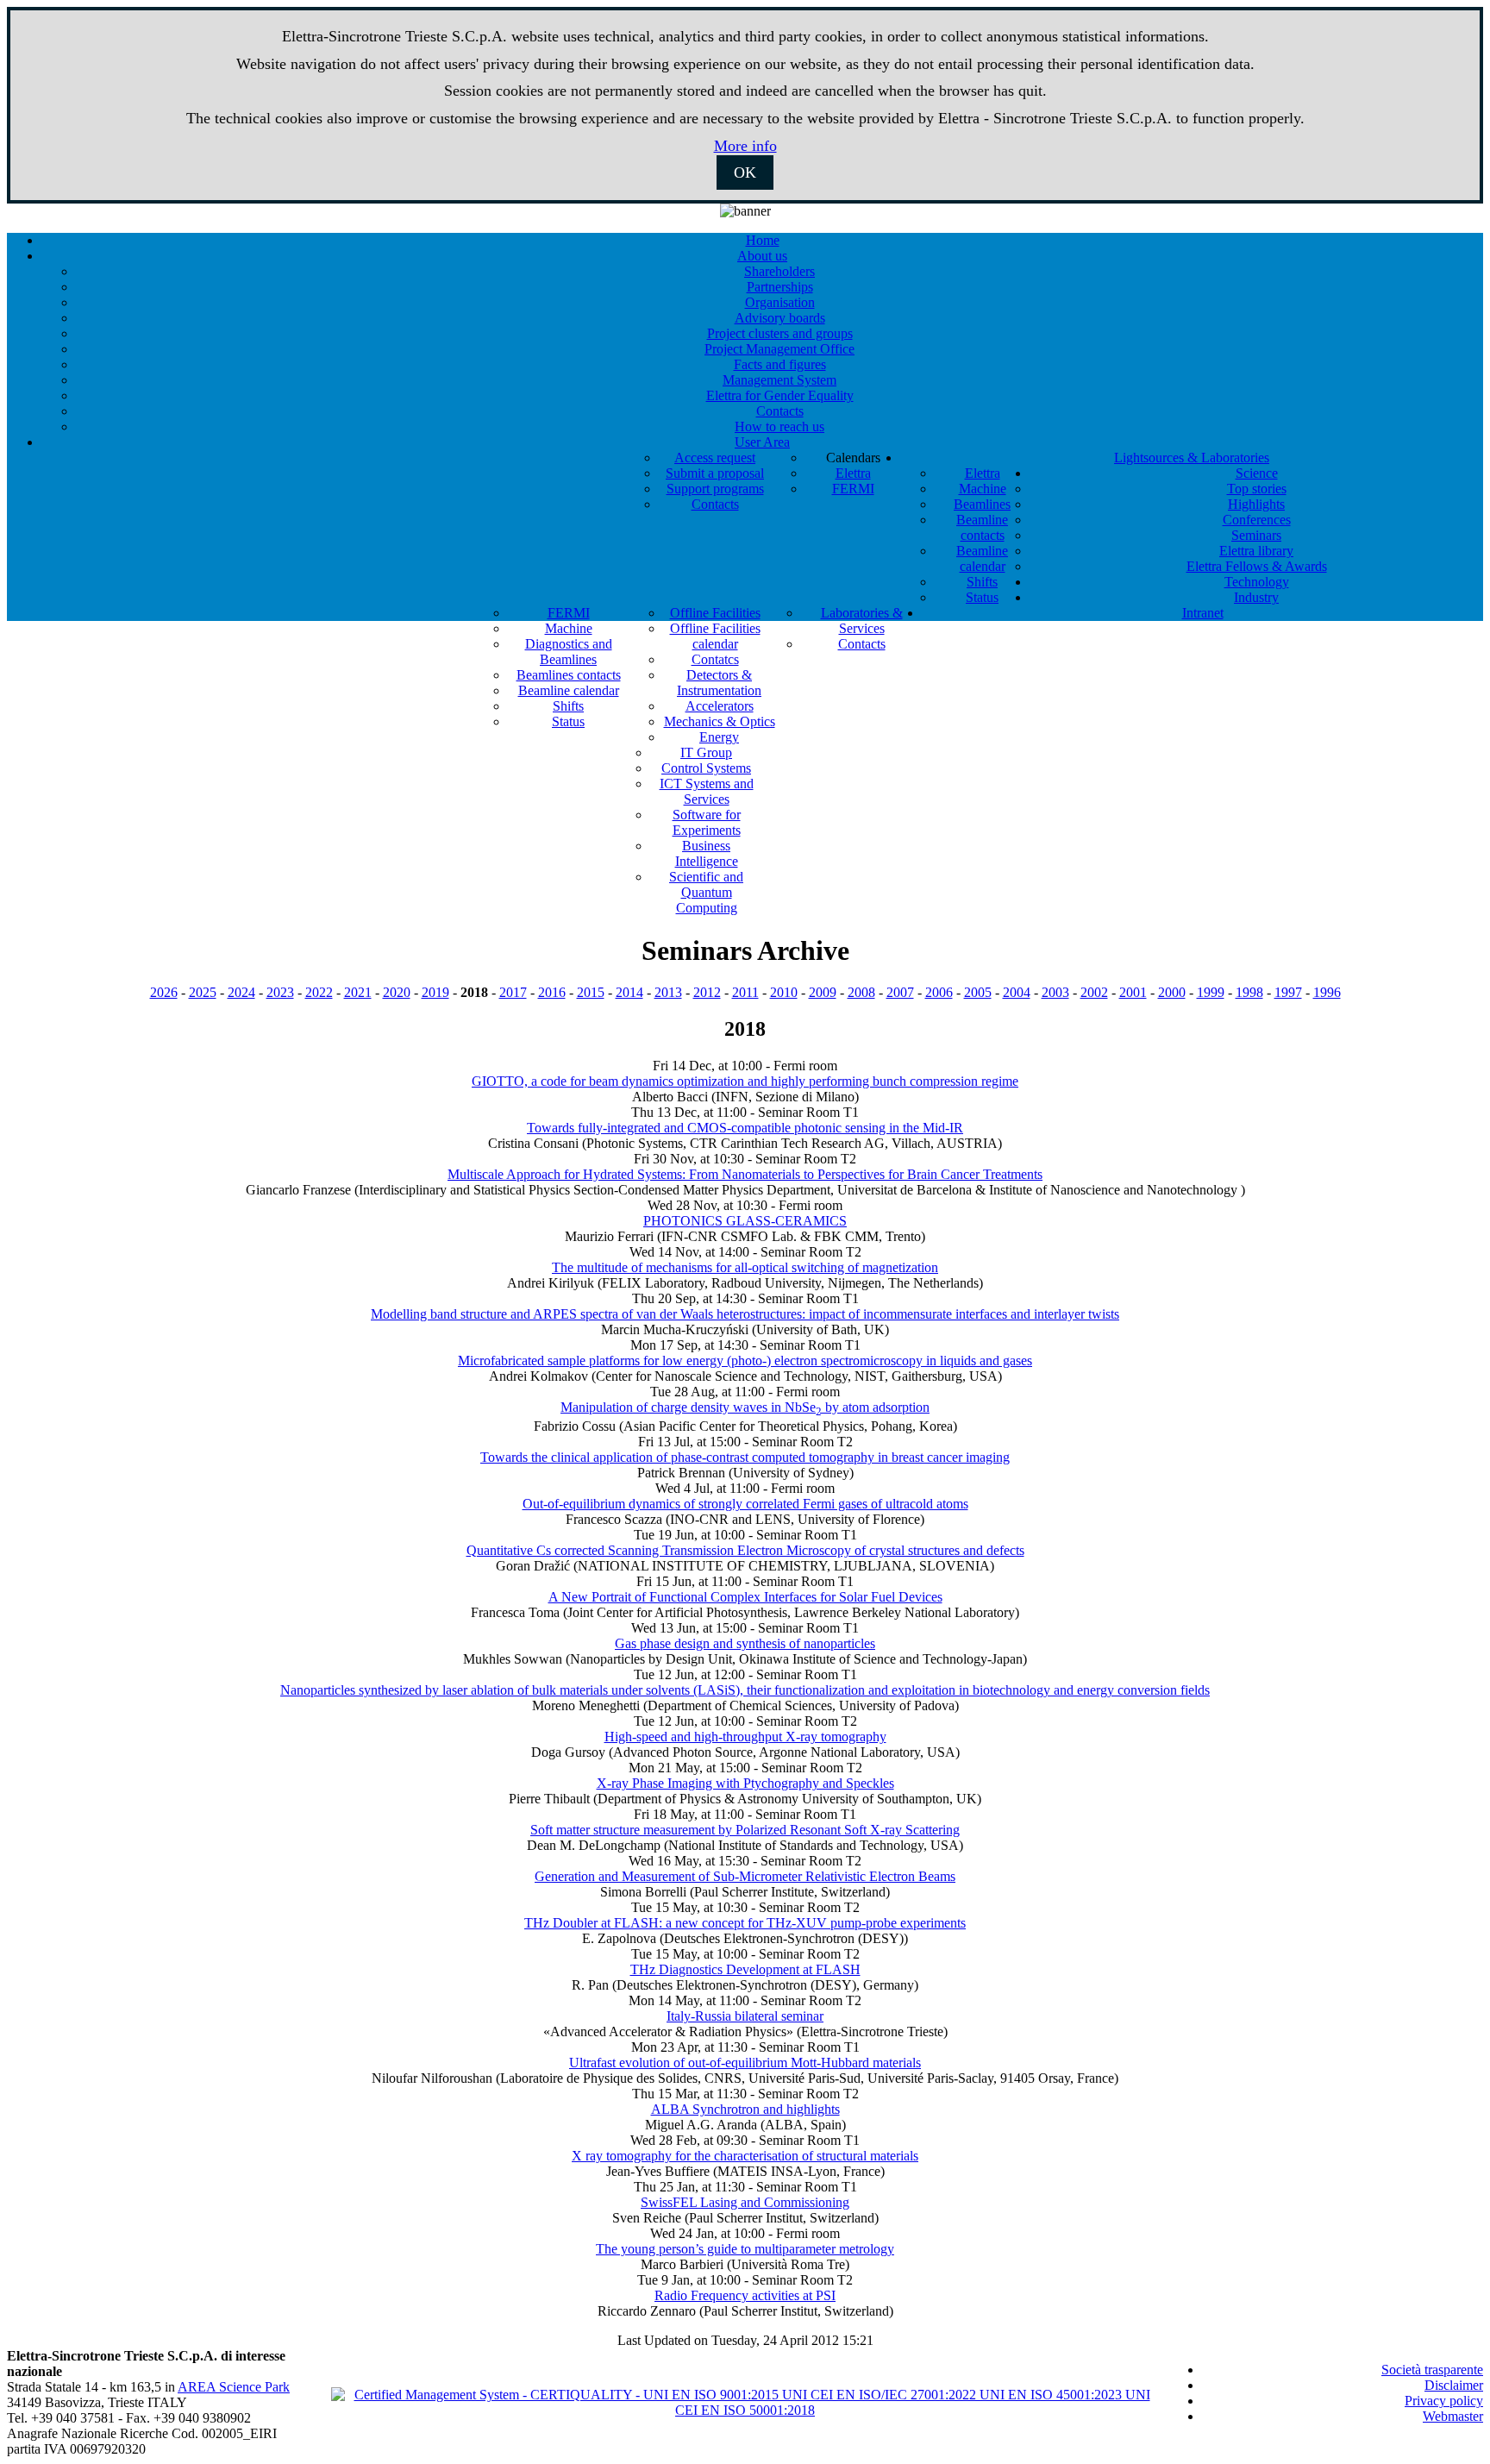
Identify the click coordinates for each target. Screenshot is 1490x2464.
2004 (1017, 992)
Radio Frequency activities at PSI (745, 2295)
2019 (435, 992)
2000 (1172, 992)
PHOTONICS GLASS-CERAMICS (745, 1221)
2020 (397, 992)
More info (745, 146)
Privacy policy (1444, 2401)
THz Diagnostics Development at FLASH (745, 1969)
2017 (513, 992)
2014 (629, 992)
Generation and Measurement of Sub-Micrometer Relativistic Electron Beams (745, 1876)
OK (745, 172)
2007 (900, 992)
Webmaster (1453, 2416)
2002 (1094, 992)
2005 (978, 992)
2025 (203, 992)
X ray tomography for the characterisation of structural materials (745, 2156)
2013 (668, 992)
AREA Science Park (234, 2387)
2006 (939, 992)
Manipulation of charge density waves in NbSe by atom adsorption (745, 1407)
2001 (1133, 992)
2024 (241, 992)
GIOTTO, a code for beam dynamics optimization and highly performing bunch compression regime (745, 1081)
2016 (552, 992)
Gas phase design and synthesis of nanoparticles (745, 1643)
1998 (1249, 992)
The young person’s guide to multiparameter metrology (745, 2249)
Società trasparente (1432, 2370)
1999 (1211, 992)
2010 (784, 992)
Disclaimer (1454, 2385)
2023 (280, 992)
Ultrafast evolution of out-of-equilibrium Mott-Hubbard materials (745, 2063)
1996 (1327, 992)
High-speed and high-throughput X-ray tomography (745, 1737)
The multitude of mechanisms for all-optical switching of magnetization (745, 1267)
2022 (319, 992)
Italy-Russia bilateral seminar (745, 2016)
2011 (745, 992)
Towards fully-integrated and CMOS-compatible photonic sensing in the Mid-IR (745, 1128)
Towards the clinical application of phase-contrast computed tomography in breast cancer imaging (745, 1457)
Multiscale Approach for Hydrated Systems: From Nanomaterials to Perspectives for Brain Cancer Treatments (745, 1174)
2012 (707, 992)
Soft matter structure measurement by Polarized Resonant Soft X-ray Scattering (745, 1830)
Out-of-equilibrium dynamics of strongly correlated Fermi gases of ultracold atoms (745, 1504)
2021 (358, 992)
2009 (823, 992)
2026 (164, 992)
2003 (1055, 992)
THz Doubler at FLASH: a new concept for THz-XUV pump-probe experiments (745, 1923)
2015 (591, 992)
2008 (861, 992)
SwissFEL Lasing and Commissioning (745, 2202)
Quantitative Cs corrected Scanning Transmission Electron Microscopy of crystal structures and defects (745, 1550)
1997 (1288, 992)
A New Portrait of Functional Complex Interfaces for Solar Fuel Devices (745, 1597)
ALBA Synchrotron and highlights (745, 2109)
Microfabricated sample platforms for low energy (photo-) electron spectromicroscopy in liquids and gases (745, 1361)
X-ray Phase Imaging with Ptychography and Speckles (745, 1783)
